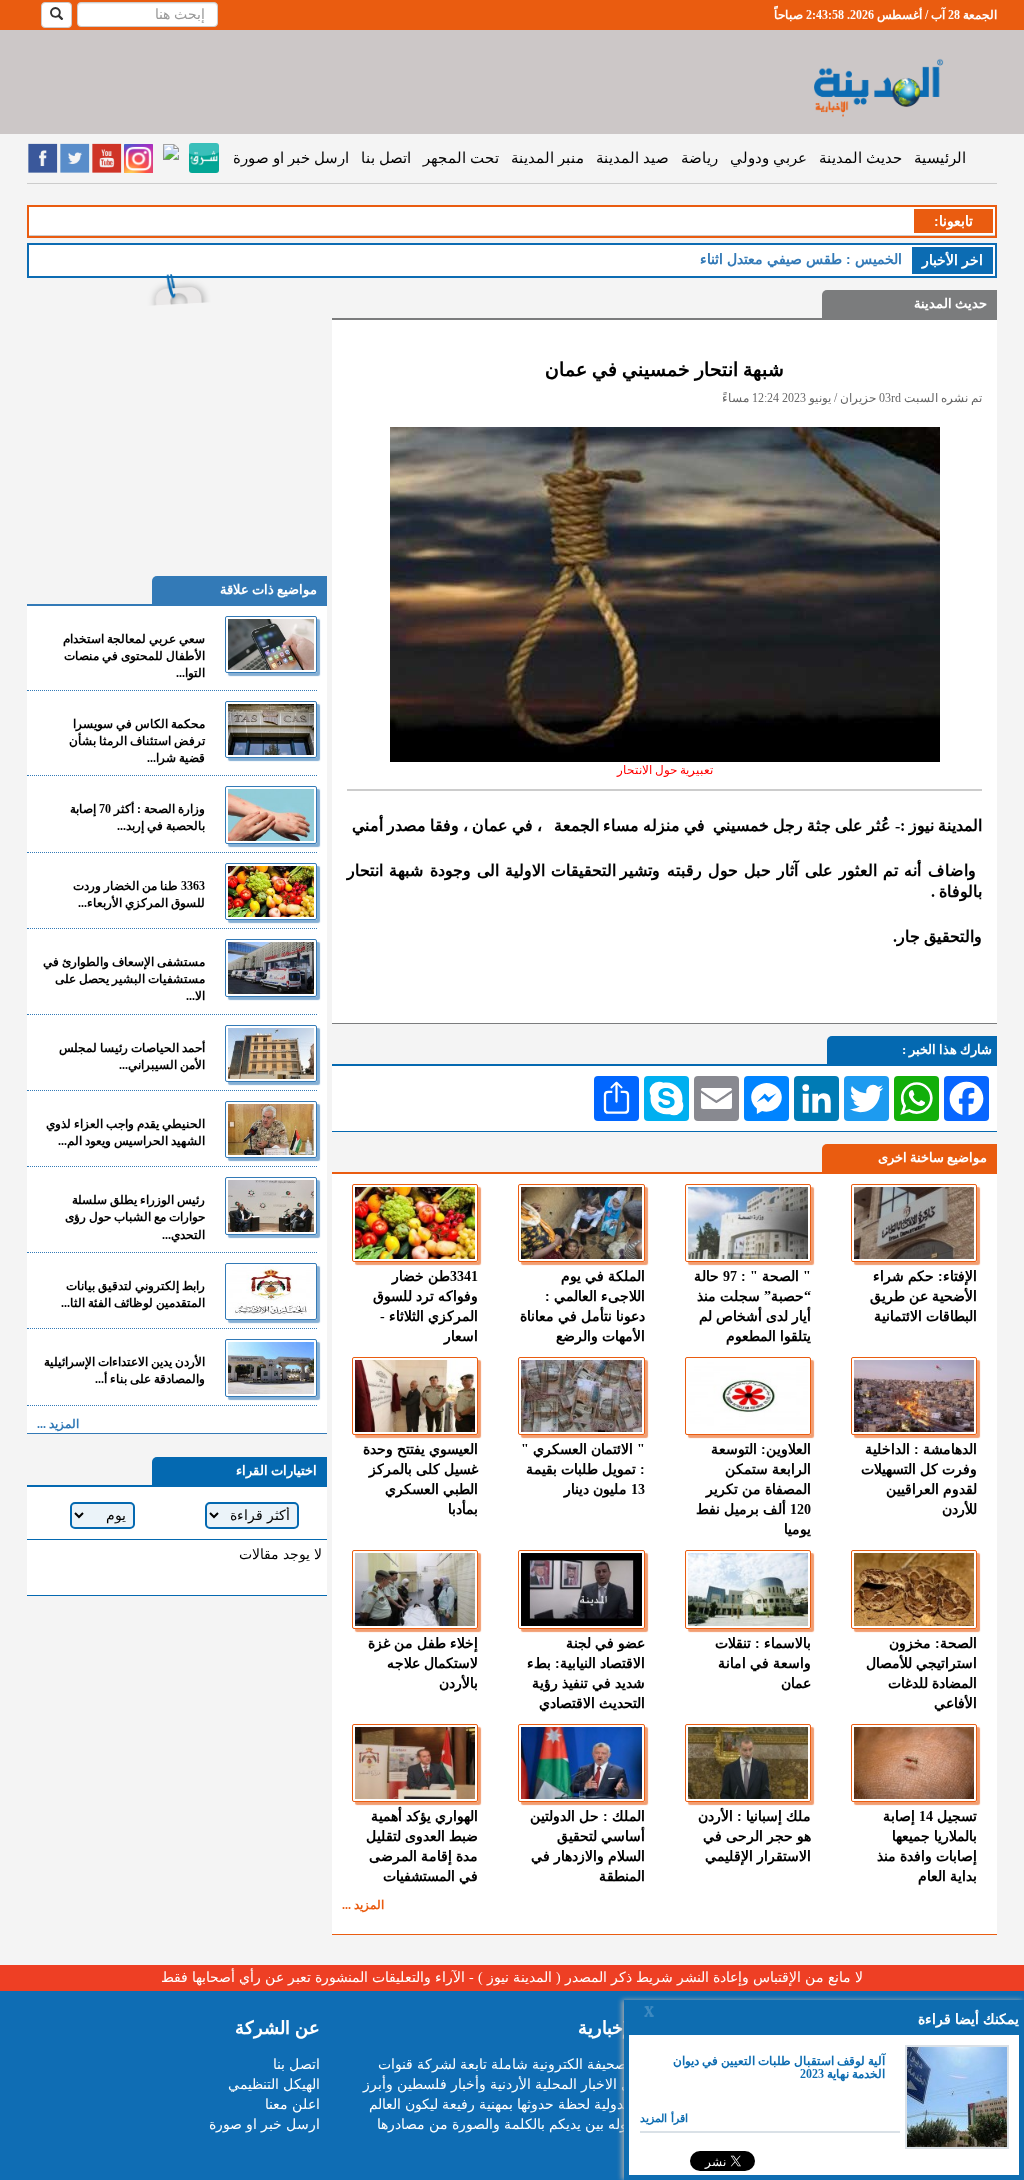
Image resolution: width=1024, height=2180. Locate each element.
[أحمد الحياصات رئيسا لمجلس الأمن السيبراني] (271, 1053)
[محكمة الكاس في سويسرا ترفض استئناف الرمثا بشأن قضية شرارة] (271, 729)
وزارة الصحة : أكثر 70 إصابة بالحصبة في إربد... (137, 817)
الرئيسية (940, 158)
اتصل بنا (386, 158)
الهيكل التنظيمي (274, 2084)
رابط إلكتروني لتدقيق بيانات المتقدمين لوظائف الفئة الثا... (133, 1294)
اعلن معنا (292, 2104)
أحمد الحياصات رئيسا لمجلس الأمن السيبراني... (132, 1056)
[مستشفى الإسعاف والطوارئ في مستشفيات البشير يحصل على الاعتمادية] (271, 967)
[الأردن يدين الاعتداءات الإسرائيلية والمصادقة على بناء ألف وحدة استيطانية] (271, 1367)
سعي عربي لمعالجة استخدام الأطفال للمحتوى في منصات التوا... (134, 656)
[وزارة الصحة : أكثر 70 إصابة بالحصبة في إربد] (271, 814)
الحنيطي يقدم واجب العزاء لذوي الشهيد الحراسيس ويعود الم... (125, 1132)
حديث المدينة (860, 158)
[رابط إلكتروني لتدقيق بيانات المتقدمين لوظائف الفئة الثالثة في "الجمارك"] (271, 1291)
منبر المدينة (547, 158)
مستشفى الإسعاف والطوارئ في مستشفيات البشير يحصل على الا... (124, 979)
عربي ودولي (768, 158)
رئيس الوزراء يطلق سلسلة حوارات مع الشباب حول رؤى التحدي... (135, 1217)
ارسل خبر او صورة (291, 158)
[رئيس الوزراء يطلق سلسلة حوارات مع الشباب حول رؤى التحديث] (271, 1205)
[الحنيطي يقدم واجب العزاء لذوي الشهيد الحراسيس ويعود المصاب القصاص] (271, 1129)
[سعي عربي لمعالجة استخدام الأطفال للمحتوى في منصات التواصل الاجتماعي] (271, 644)
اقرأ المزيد (664, 2118)
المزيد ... (363, 1905)
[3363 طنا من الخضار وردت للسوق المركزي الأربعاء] (271, 891)
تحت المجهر (461, 158)
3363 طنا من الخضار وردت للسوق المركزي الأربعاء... (139, 894)
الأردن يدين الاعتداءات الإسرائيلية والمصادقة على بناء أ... (124, 1370)
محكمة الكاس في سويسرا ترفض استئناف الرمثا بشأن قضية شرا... (137, 741)
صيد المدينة (632, 158)
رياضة (699, 158)
